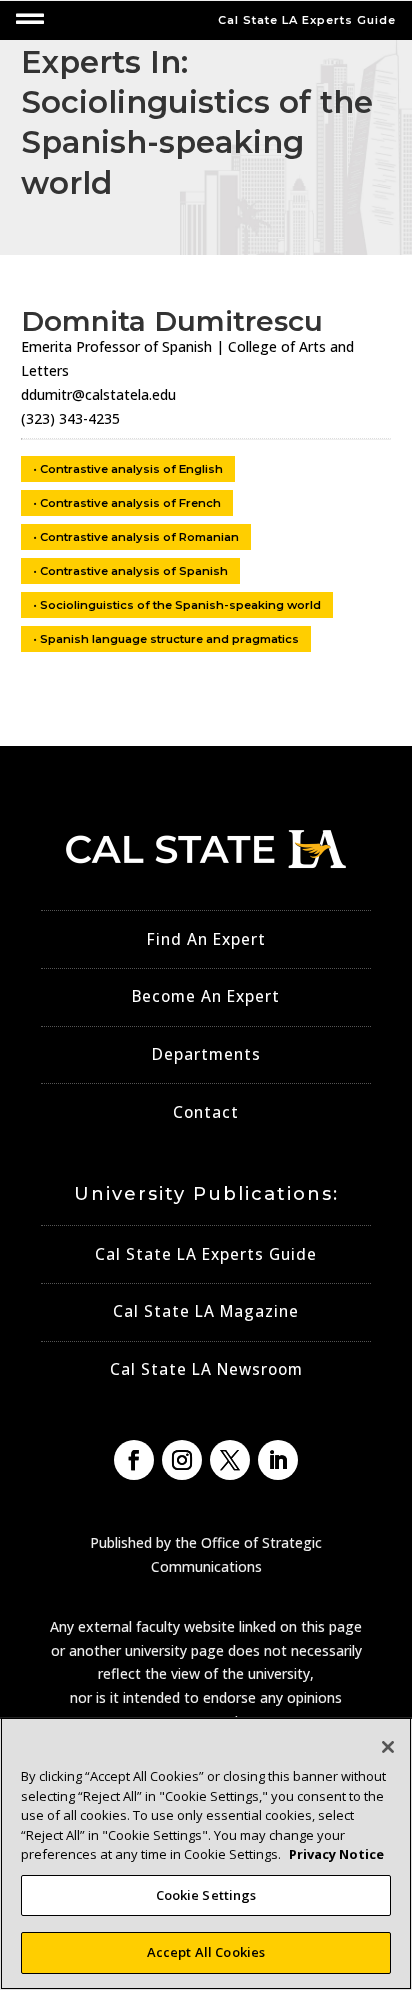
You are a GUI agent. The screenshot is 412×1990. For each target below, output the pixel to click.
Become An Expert (206, 996)
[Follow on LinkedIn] (278, 1460)
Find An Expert (206, 939)
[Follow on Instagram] (182, 1460)
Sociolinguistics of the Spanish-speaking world (180, 605)
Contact (206, 1112)
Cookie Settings (206, 1895)
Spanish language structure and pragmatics (169, 639)
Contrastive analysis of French (130, 503)
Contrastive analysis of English (131, 469)
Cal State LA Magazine (206, 1311)
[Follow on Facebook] (134, 1460)
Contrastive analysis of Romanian (139, 537)
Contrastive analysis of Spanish (134, 571)
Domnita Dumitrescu (172, 321)
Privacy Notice (336, 1854)
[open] (30, 19)
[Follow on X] (230, 1460)
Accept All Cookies (206, 1952)
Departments (206, 1054)
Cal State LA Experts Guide (206, 1254)
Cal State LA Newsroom (206, 1369)
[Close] (388, 1747)
